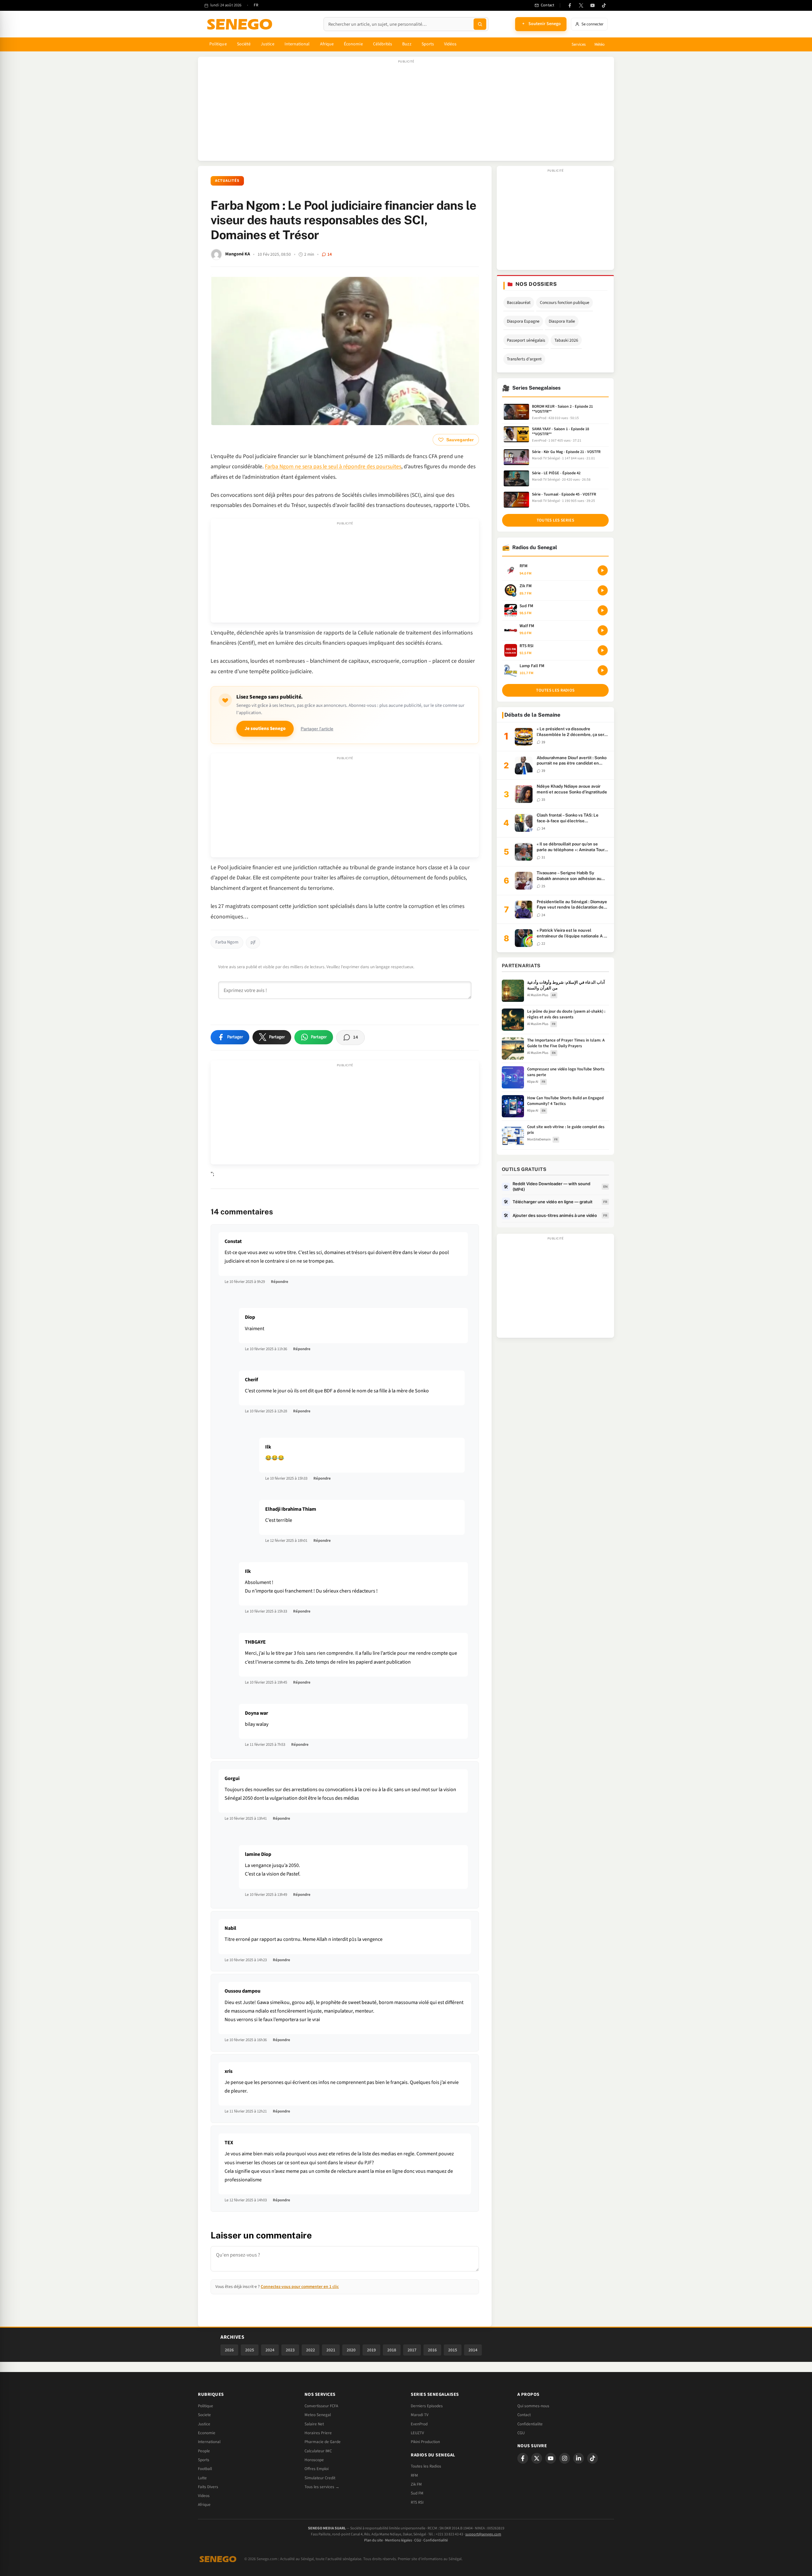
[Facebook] (570, 5)
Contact (524, 2415)
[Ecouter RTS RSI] (603, 650)
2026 (229, 2350)
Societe (204, 2415)
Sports (428, 44)
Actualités (227, 181)
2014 (473, 2350)
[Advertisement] (406, 112)
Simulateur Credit (320, 2478)
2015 (453, 2350)
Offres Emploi (317, 2469)
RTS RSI (417, 2502)
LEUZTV (417, 2433)
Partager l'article (317, 729)
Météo (599, 44)
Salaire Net (314, 2424)
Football (205, 2469)
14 (330, 254)
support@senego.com (483, 2534)
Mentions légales (399, 2540)
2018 (392, 2350)
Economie (207, 2433)
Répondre (280, 1282)
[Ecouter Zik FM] (603, 590)
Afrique (327, 44)
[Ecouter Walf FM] (603, 630)
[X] (537, 2458)
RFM (414, 2475)
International (297, 44)
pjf (253, 942)
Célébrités (383, 44)
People (204, 2451)
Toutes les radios (555, 690)
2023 (290, 2350)
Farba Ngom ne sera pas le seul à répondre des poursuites (333, 467)
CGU (521, 2433)
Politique (218, 44)
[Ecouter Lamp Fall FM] (603, 670)
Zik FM (416, 2484)
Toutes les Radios (426, 2466)
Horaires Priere (318, 2433)
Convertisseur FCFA (321, 2406)
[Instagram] (565, 2458)
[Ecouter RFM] (603, 570)
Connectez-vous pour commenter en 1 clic (300, 2287)
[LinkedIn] (579, 2458)
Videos (204, 2496)
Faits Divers (208, 2487)
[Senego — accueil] (241, 24)
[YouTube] (593, 5)
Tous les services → (322, 2487)
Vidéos (450, 44)
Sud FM (417, 2493)
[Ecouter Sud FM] (603, 610)
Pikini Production (425, 2442)
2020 (351, 2350)
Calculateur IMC (318, 2451)
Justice (268, 44)
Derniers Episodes (427, 2406)
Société (244, 44)
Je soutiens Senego (265, 729)
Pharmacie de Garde (323, 2442)
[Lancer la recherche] (480, 24)
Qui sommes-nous (533, 2406)
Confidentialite (530, 2424)
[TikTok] (604, 5)
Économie (353, 44)
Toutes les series (555, 520)
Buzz (407, 44)
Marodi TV (420, 2415)
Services (579, 44)
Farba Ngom (227, 942)
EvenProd (419, 2424)
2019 (371, 2350)
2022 (311, 2350)
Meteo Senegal (318, 2415)
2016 (432, 2350)
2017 (412, 2350)
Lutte (202, 2478)
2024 (270, 2350)
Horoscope (314, 2460)
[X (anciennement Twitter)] (581, 5)
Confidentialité (436, 2540)
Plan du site (373, 2540)
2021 (331, 2350)
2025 (250, 2350)
